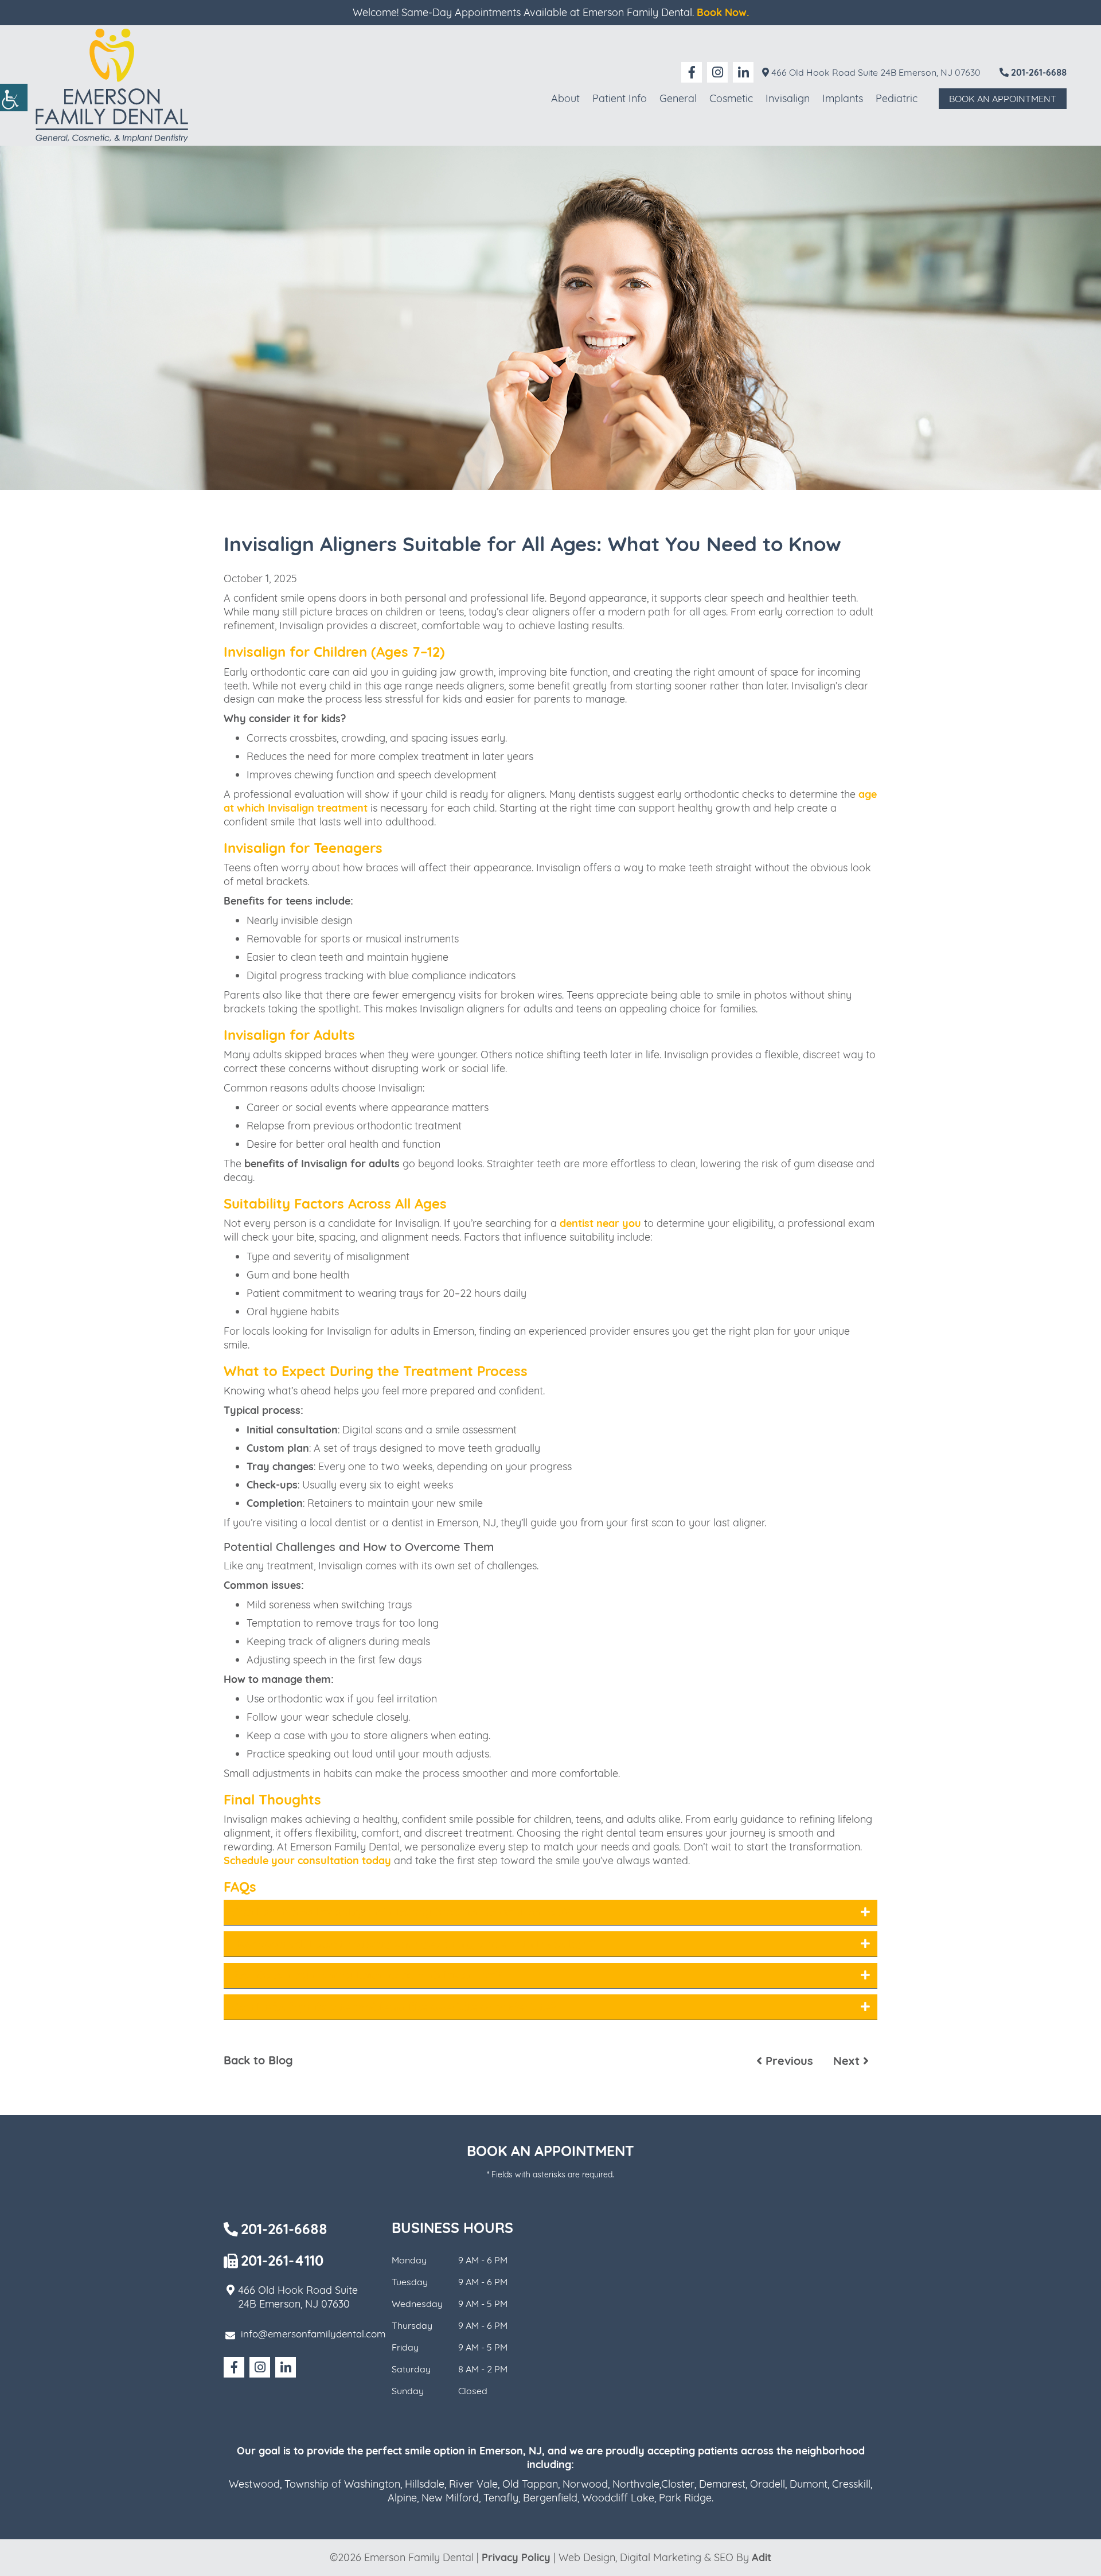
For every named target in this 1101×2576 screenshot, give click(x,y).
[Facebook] (692, 72)
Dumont (809, 2484)
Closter (678, 2484)
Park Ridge (685, 2498)
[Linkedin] (743, 72)
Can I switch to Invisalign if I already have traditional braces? (401, 1912)
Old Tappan (530, 2484)
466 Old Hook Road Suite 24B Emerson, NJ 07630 (875, 72)
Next (848, 2061)
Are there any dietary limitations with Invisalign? (367, 1975)
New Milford (450, 2498)
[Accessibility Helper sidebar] (14, 98)
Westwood (254, 2484)
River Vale (473, 2484)
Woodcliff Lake (618, 2498)
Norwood (585, 2484)
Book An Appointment (1003, 99)
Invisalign (788, 98)
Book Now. (723, 12)
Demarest (722, 2484)
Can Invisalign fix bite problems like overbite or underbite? (395, 2007)
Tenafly (501, 2498)
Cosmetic (731, 98)
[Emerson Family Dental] (112, 85)
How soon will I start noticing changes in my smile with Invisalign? (414, 1944)
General (678, 98)
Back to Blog (258, 2060)
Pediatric (897, 98)
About (565, 98)
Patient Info (620, 98)
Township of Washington (342, 2484)
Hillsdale (425, 2484)
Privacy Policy (516, 2557)
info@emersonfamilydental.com (313, 2334)
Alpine (402, 2498)
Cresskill (851, 2484)
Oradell (768, 2484)
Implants (843, 98)
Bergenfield (550, 2498)
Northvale (636, 2484)
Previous (788, 2061)
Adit (762, 2557)
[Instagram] (717, 72)
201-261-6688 (1038, 72)
